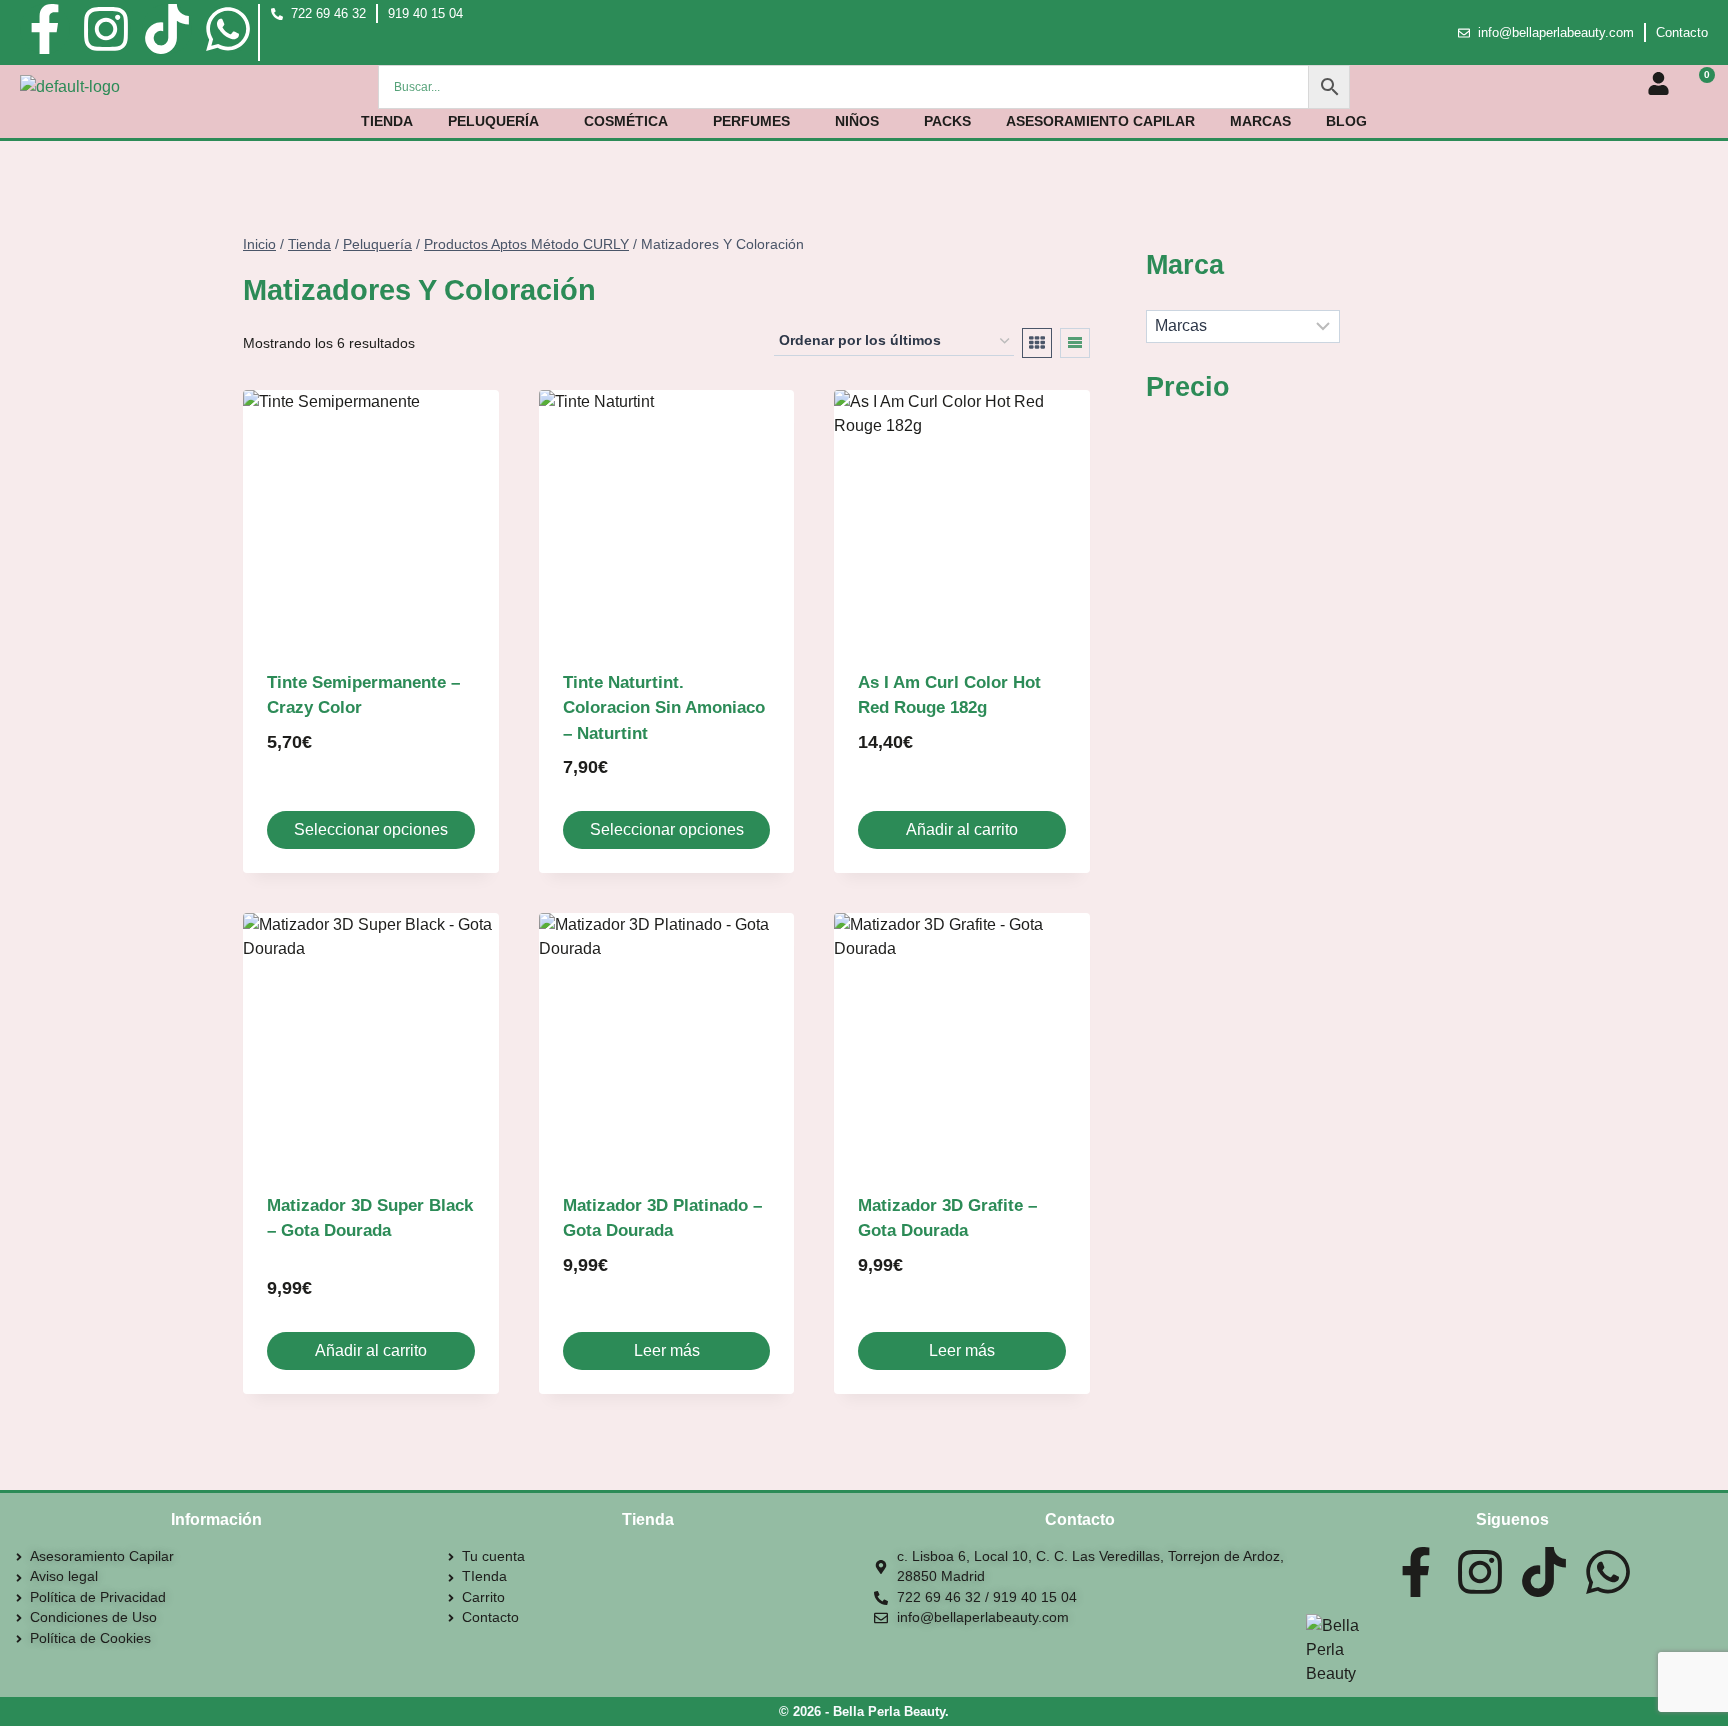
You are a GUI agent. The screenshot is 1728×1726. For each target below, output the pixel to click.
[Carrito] (1699, 85)
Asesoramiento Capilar (1100, 121)
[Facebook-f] (45, 29)
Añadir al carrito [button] (962, 829)
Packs (947, 121)
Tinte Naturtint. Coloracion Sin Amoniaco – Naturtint (664, 708)
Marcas (1260, 121)
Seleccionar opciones (371, 829)
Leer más (667, 1350)
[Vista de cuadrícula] (1037, 343)
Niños (857, 121)
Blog (1346, 121)
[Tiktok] (167, 29)
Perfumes (751, 121)
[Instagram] (106, 29)
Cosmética (626, 121)
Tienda (387, 121)
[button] (498, 121)
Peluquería (493, 121)
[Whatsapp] (228, 29)
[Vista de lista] (1075, 343)
